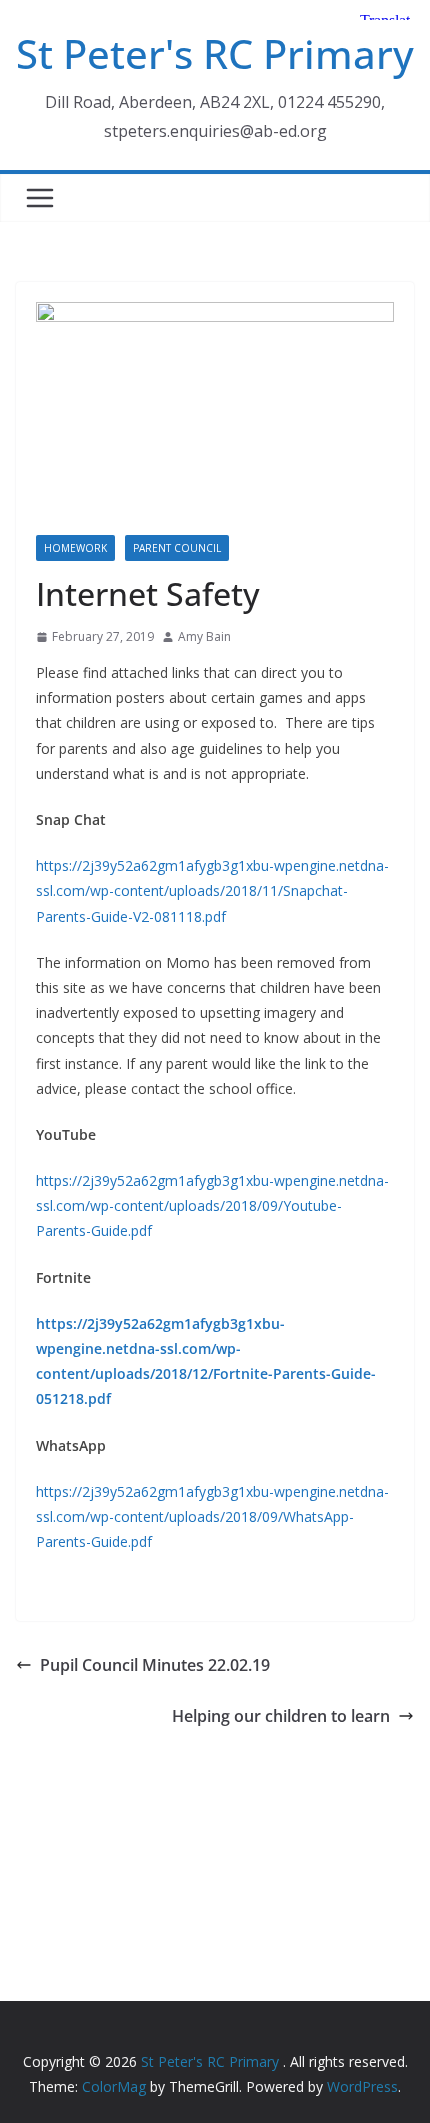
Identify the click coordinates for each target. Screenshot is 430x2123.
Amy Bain (204, 636)
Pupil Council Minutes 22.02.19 (155, 1665)
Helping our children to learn (281, 1716)
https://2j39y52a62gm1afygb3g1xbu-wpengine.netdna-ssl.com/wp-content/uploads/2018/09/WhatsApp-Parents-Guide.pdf (212, 1516)
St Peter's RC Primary (215, 53)
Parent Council (177, 548)
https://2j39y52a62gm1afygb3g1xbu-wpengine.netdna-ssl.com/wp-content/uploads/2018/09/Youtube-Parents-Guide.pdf (212, 1205)
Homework (75, 548)
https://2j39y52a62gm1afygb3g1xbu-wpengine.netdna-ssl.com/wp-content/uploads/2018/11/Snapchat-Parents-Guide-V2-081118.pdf (212, 890)
